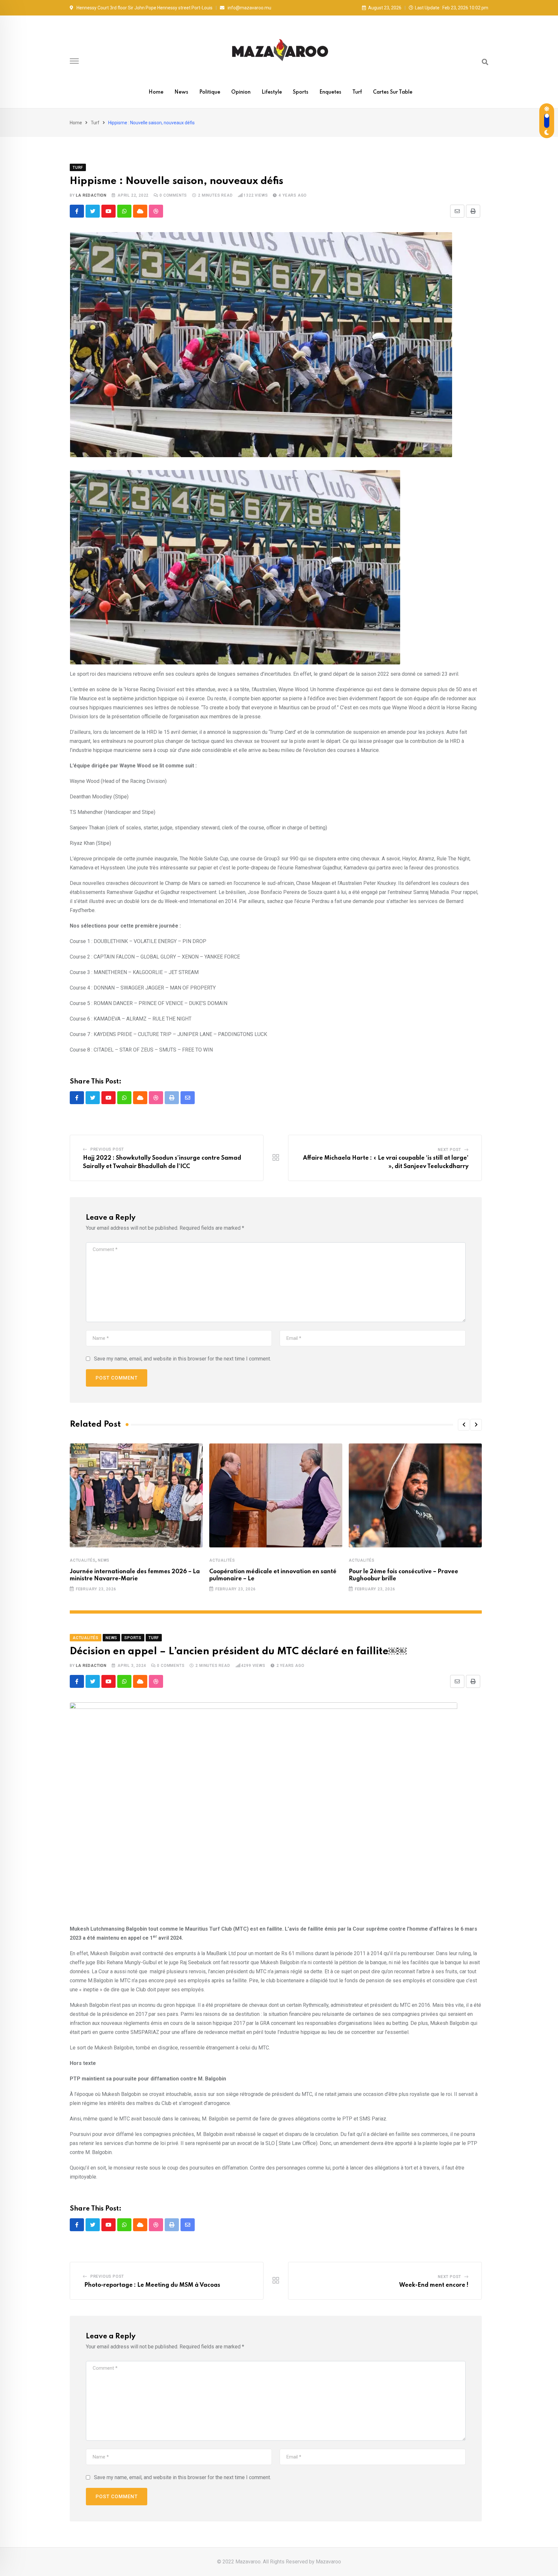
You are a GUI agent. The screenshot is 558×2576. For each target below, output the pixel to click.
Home (156, 92)
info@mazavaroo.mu (249, 8)
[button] (464, 1425)
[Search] (485, 62)
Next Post (449, 1150)
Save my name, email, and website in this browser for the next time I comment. (182, 1359)
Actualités (83, 1560)
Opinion (241, 92)
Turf (357, 92)
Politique (210, 92)
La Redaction (91, 195)
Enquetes (330, 92)
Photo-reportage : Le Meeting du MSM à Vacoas (152, 2285)
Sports (301, 92)
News (181, 92)
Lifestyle (272, 92)
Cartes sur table (393, 92)
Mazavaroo (328, 2562)
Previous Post (107, 1149)
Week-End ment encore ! (434, 2285)
